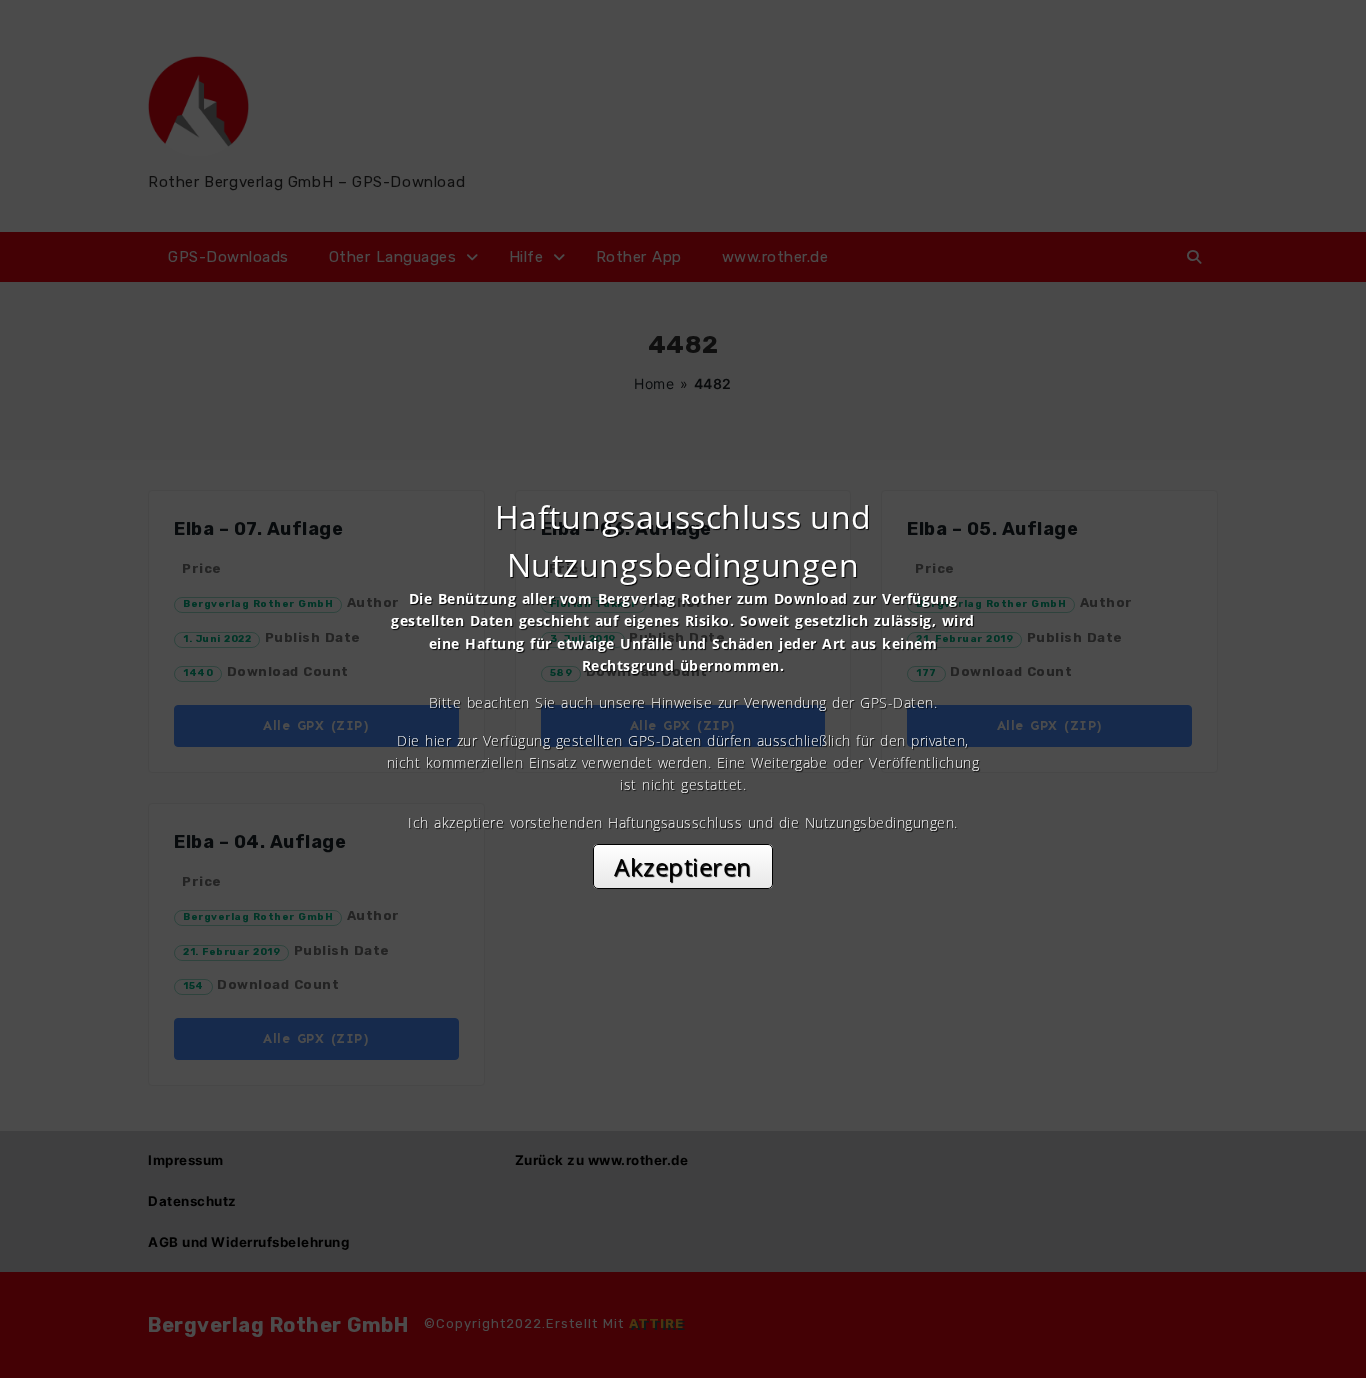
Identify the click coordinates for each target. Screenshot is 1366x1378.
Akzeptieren (683, 866)
